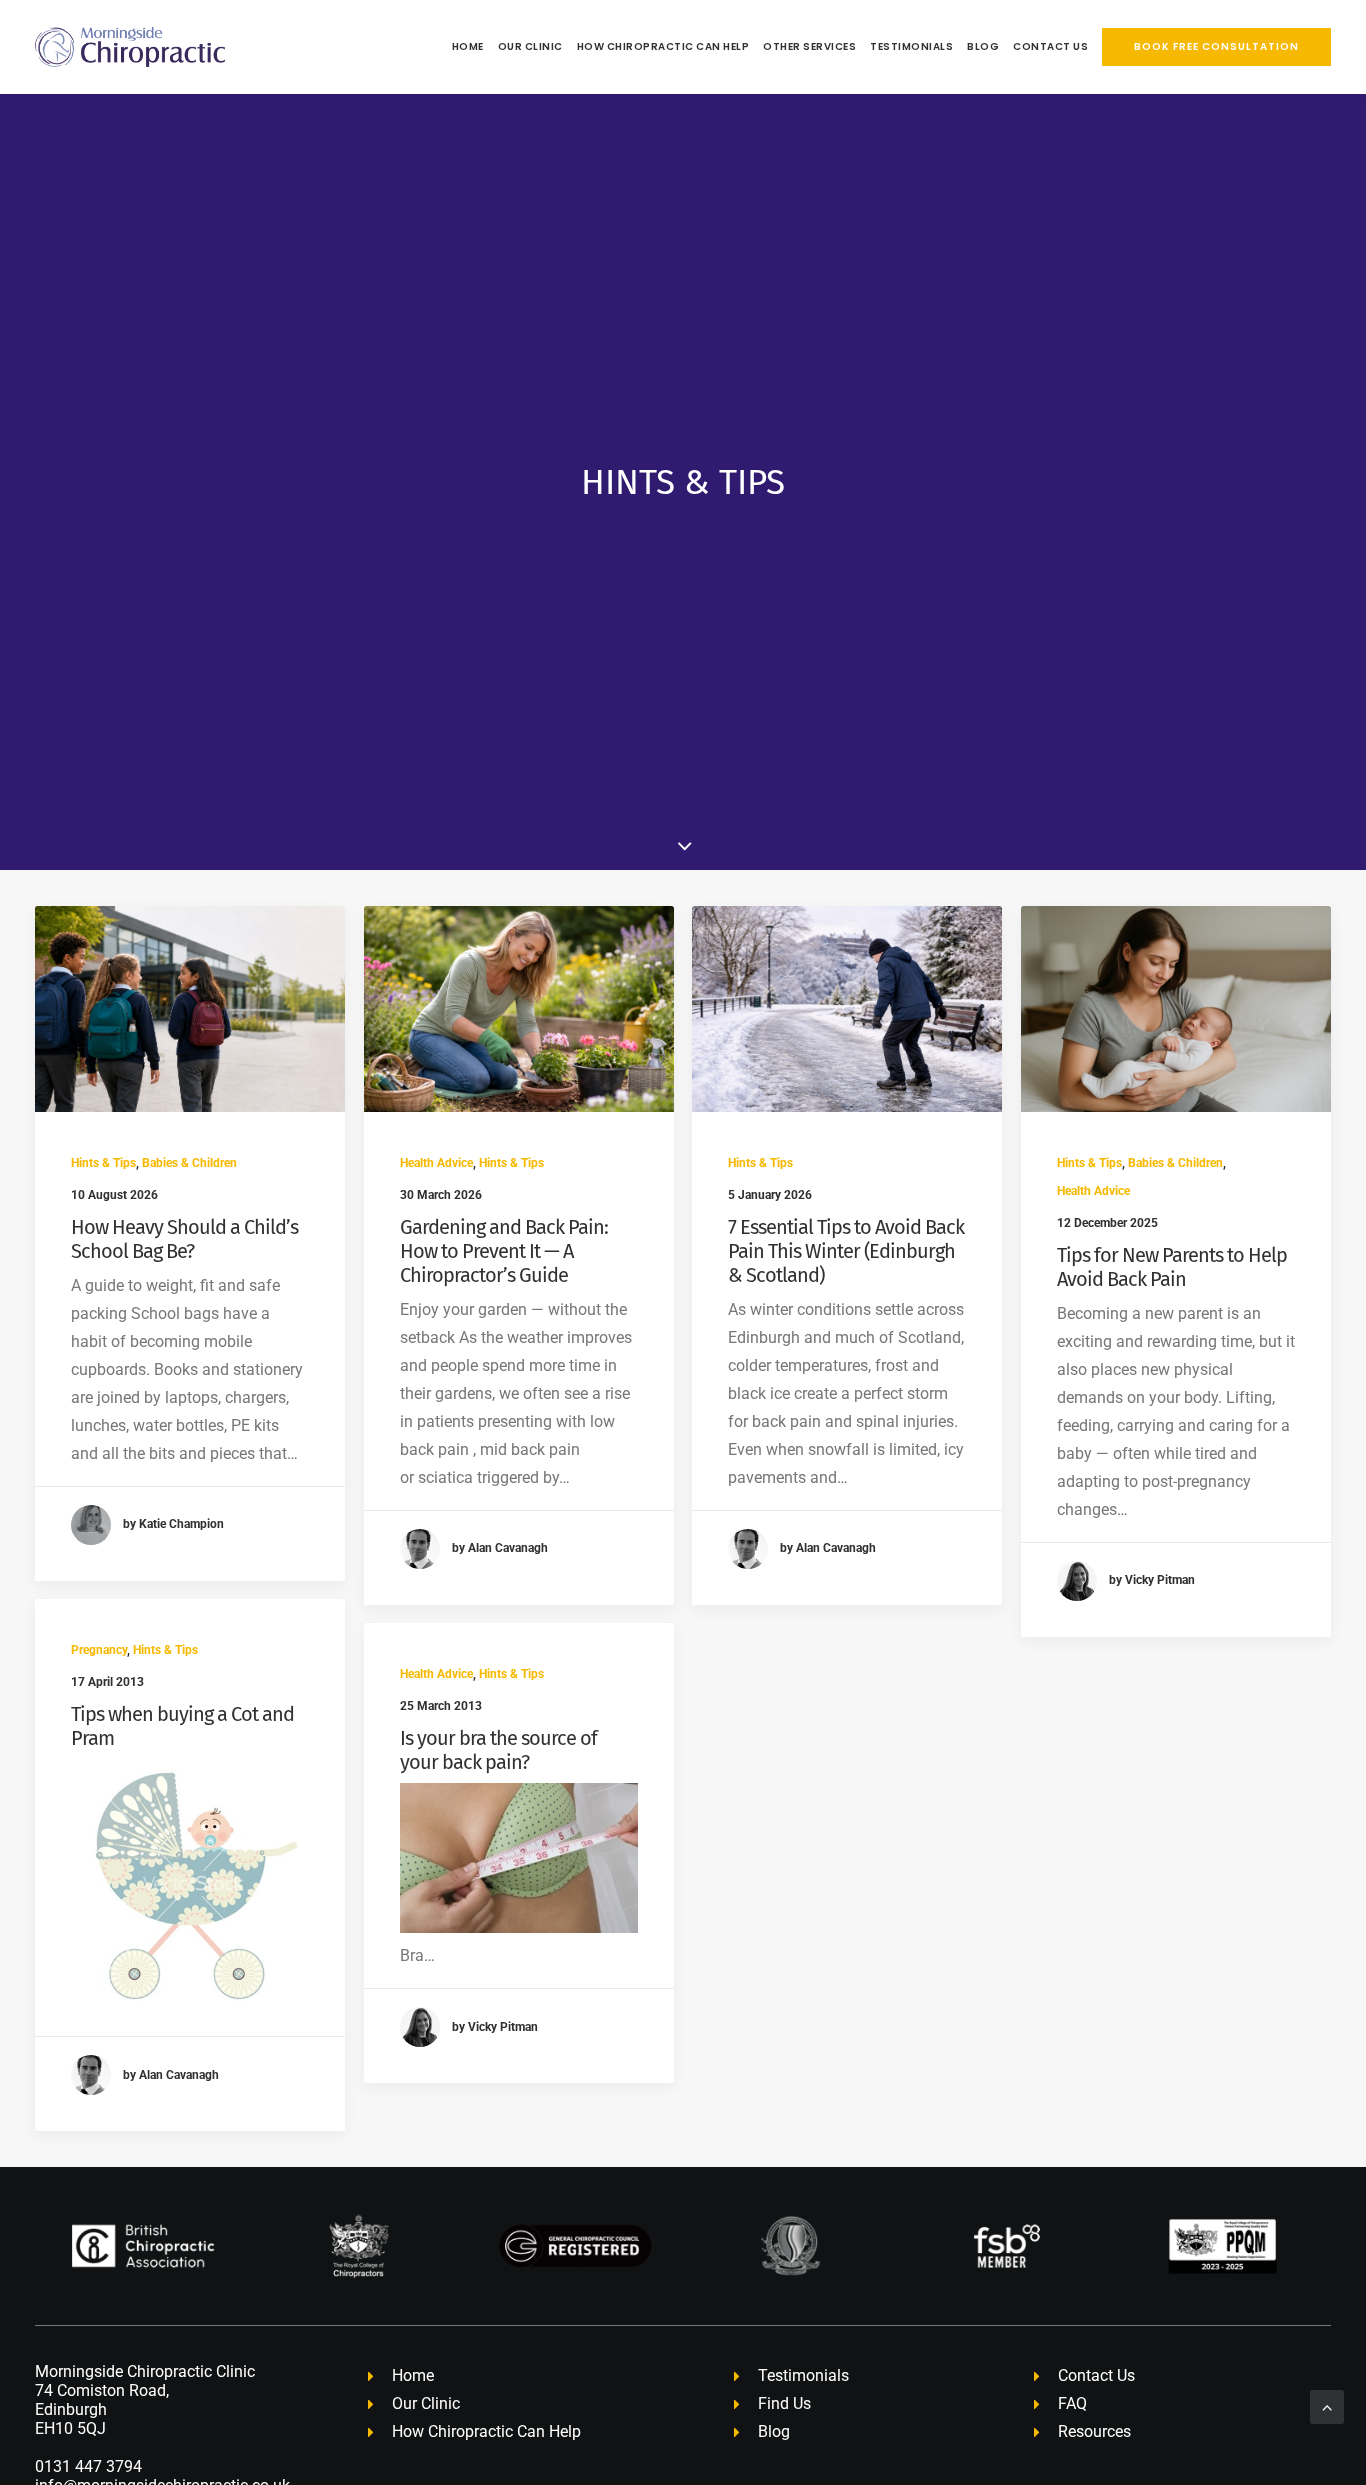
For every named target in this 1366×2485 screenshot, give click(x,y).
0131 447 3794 (88, 2466)
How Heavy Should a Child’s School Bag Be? (184, 1239)
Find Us (784, 2403)
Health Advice (436, 1163)
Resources (1094, 2431)
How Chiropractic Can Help (663, 46)
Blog (983, 46)
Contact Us (1050, 46)
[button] (190, 1009)
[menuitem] (470, 47)
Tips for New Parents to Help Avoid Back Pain (1172, 1267)
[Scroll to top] (1327, 2405)
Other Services (809, 46)
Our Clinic (530, 46)
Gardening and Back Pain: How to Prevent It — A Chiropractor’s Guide (504, 1251)
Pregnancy (99, 1650)
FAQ (1072, 2403)
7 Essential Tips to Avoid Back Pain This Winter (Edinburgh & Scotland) (846, 1251)
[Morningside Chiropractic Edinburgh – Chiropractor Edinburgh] (130, 47)
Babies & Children (189, 1163)
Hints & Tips (103, 1163)
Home (468, 46)
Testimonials (911, 46)
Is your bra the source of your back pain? (498, 1750)
